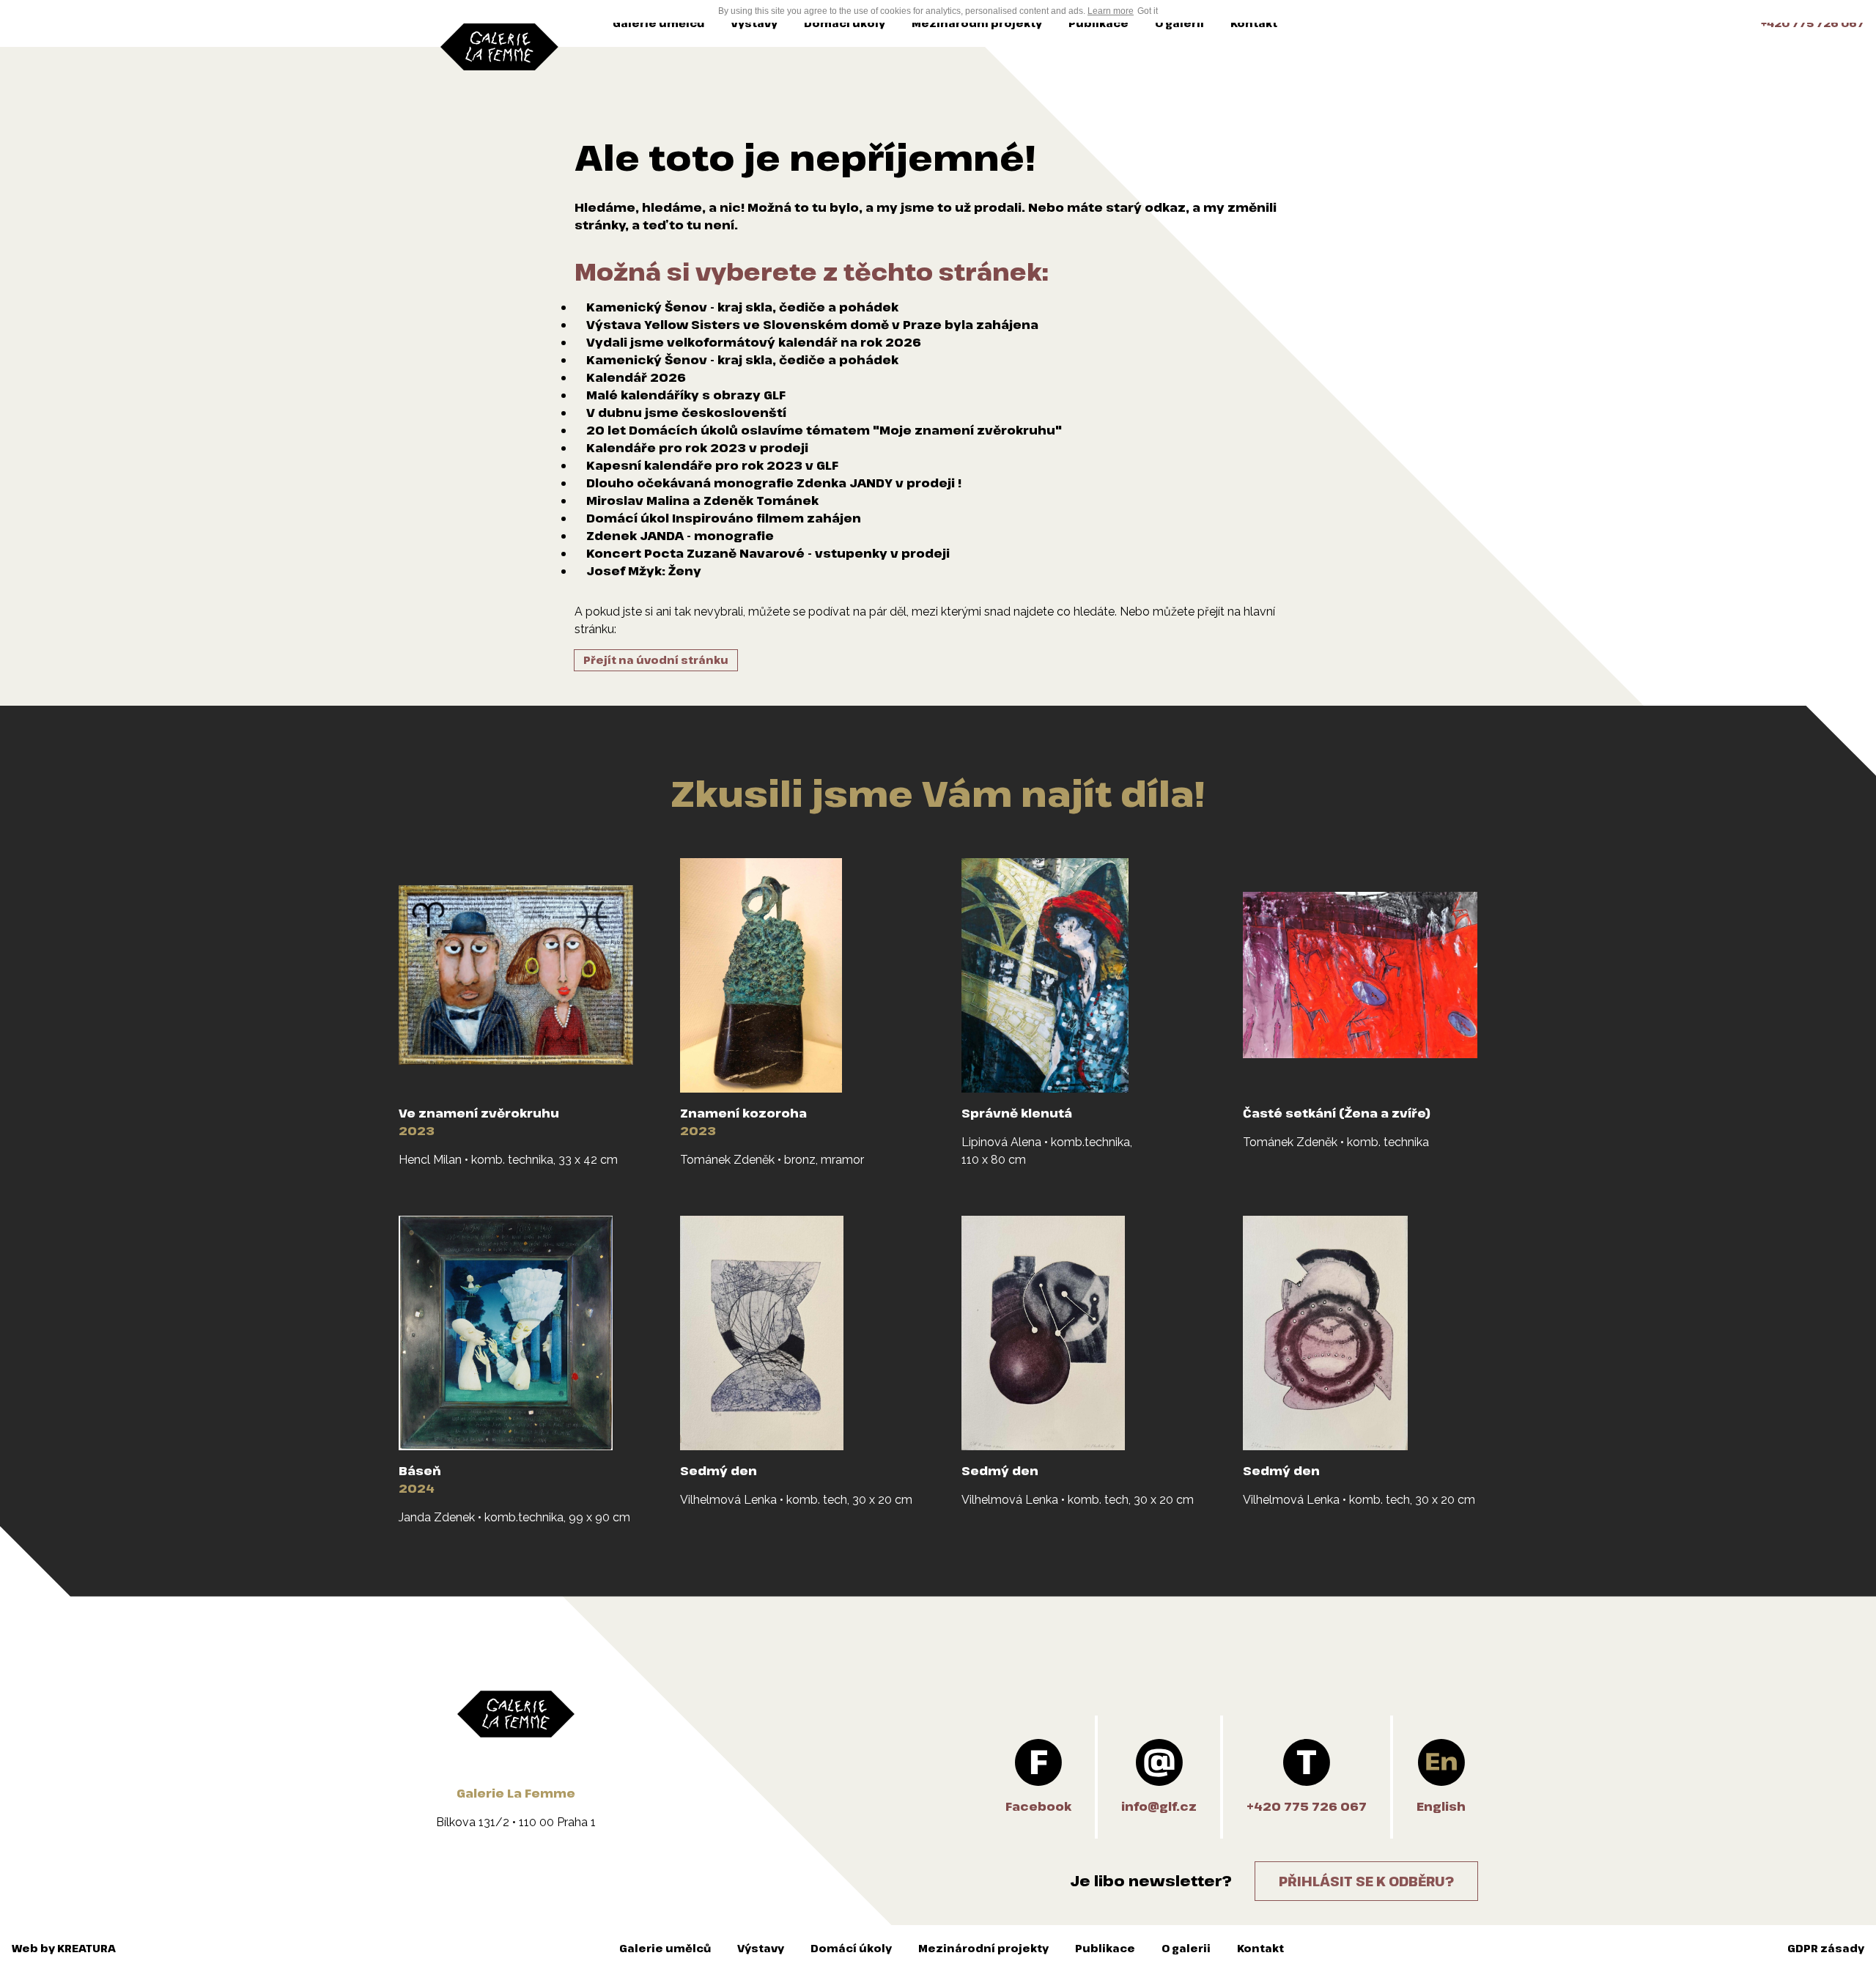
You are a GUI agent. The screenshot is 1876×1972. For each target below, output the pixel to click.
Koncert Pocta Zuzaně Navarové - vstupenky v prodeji (768, 553)
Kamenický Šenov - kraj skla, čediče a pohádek (742, 307)
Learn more (1111, 11)
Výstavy (754, 23)
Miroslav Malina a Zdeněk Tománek (702, 501)
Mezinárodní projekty (977, 23)
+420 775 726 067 (1813, 23)
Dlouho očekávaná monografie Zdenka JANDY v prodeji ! (774, 483)
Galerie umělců (658, 23)
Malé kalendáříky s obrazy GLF (686, 395)
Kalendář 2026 (636, 377)
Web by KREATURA (64, 1948)
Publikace (1098, 23)
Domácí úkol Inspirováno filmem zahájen (724, 518)
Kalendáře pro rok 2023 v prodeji (697, 448)
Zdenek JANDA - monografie (680, 536)
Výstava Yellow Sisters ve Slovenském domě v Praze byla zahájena (812, 325)
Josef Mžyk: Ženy (644, 571)
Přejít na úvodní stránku (656, 660)
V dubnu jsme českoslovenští (686, 413)
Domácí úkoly (845, 23)
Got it (1148, 11)
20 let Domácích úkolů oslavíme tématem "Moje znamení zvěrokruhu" (824, 430)
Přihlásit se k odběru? (1366, 1881)
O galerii (1179, 23)
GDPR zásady (1826, 1948)
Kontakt (1254, 23)
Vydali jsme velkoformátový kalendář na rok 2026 (754, 342)
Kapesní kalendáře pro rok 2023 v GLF (712, 465)
